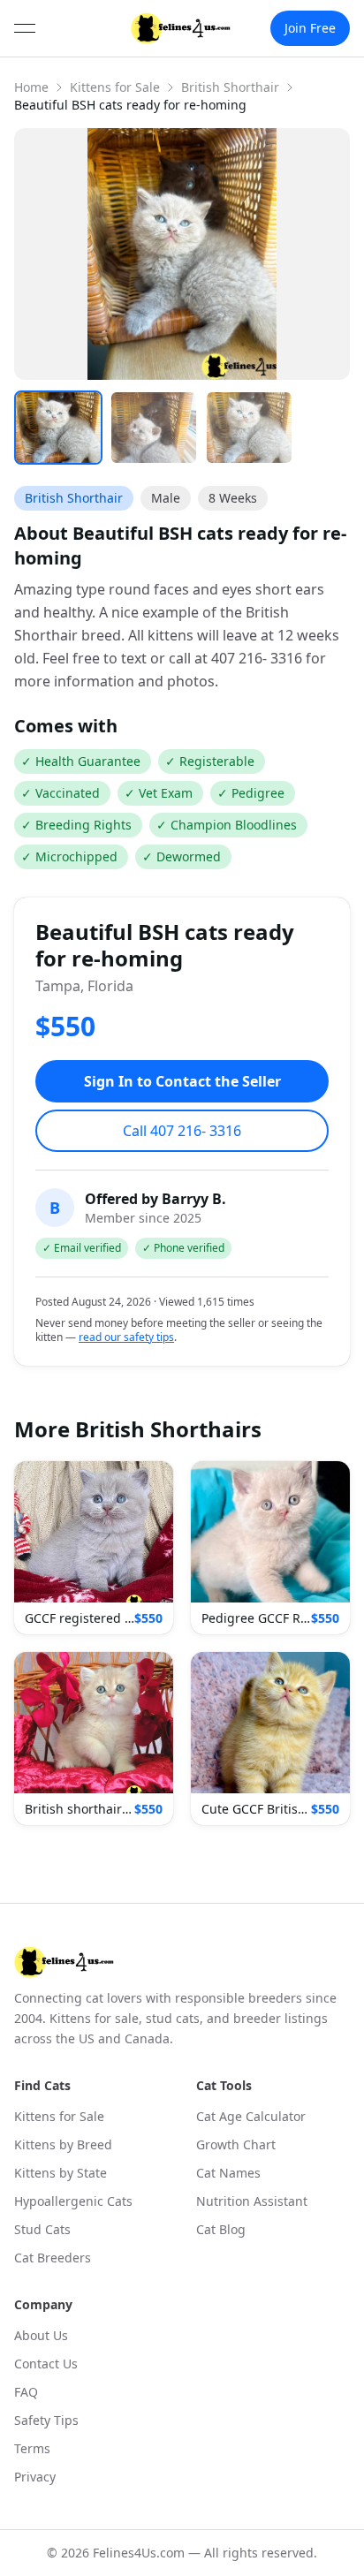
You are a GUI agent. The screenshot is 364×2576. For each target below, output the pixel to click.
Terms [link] (32, 2448)
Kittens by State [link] (61, 2173)
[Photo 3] (249, 428)
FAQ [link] (26, 2392)
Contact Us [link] (46, 2364)
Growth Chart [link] (236, 2144)
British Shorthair (230, 87)
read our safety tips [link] (126, 1337)
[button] (94, 1548)
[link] (181, 28)
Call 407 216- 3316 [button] (182, 1131)
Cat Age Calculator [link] (251, 2116)
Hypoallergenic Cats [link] (73, 2201)
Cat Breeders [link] (53, 2258)
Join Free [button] (310, 28)
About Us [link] (41, 2335)
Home (31, 87)
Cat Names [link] (228, 2173)
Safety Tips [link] (46, 2420)
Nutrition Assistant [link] (252, 2201)
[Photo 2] (154, 428)
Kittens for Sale (115, 87)
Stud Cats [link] (42, 2229)
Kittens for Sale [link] (59, 2116)
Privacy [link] (35, 2477)
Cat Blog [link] (221, 2229)
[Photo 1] (58, 428)
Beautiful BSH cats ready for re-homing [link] (130, 105)
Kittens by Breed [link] (63, 2144)
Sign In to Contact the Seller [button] (182, 1081)
